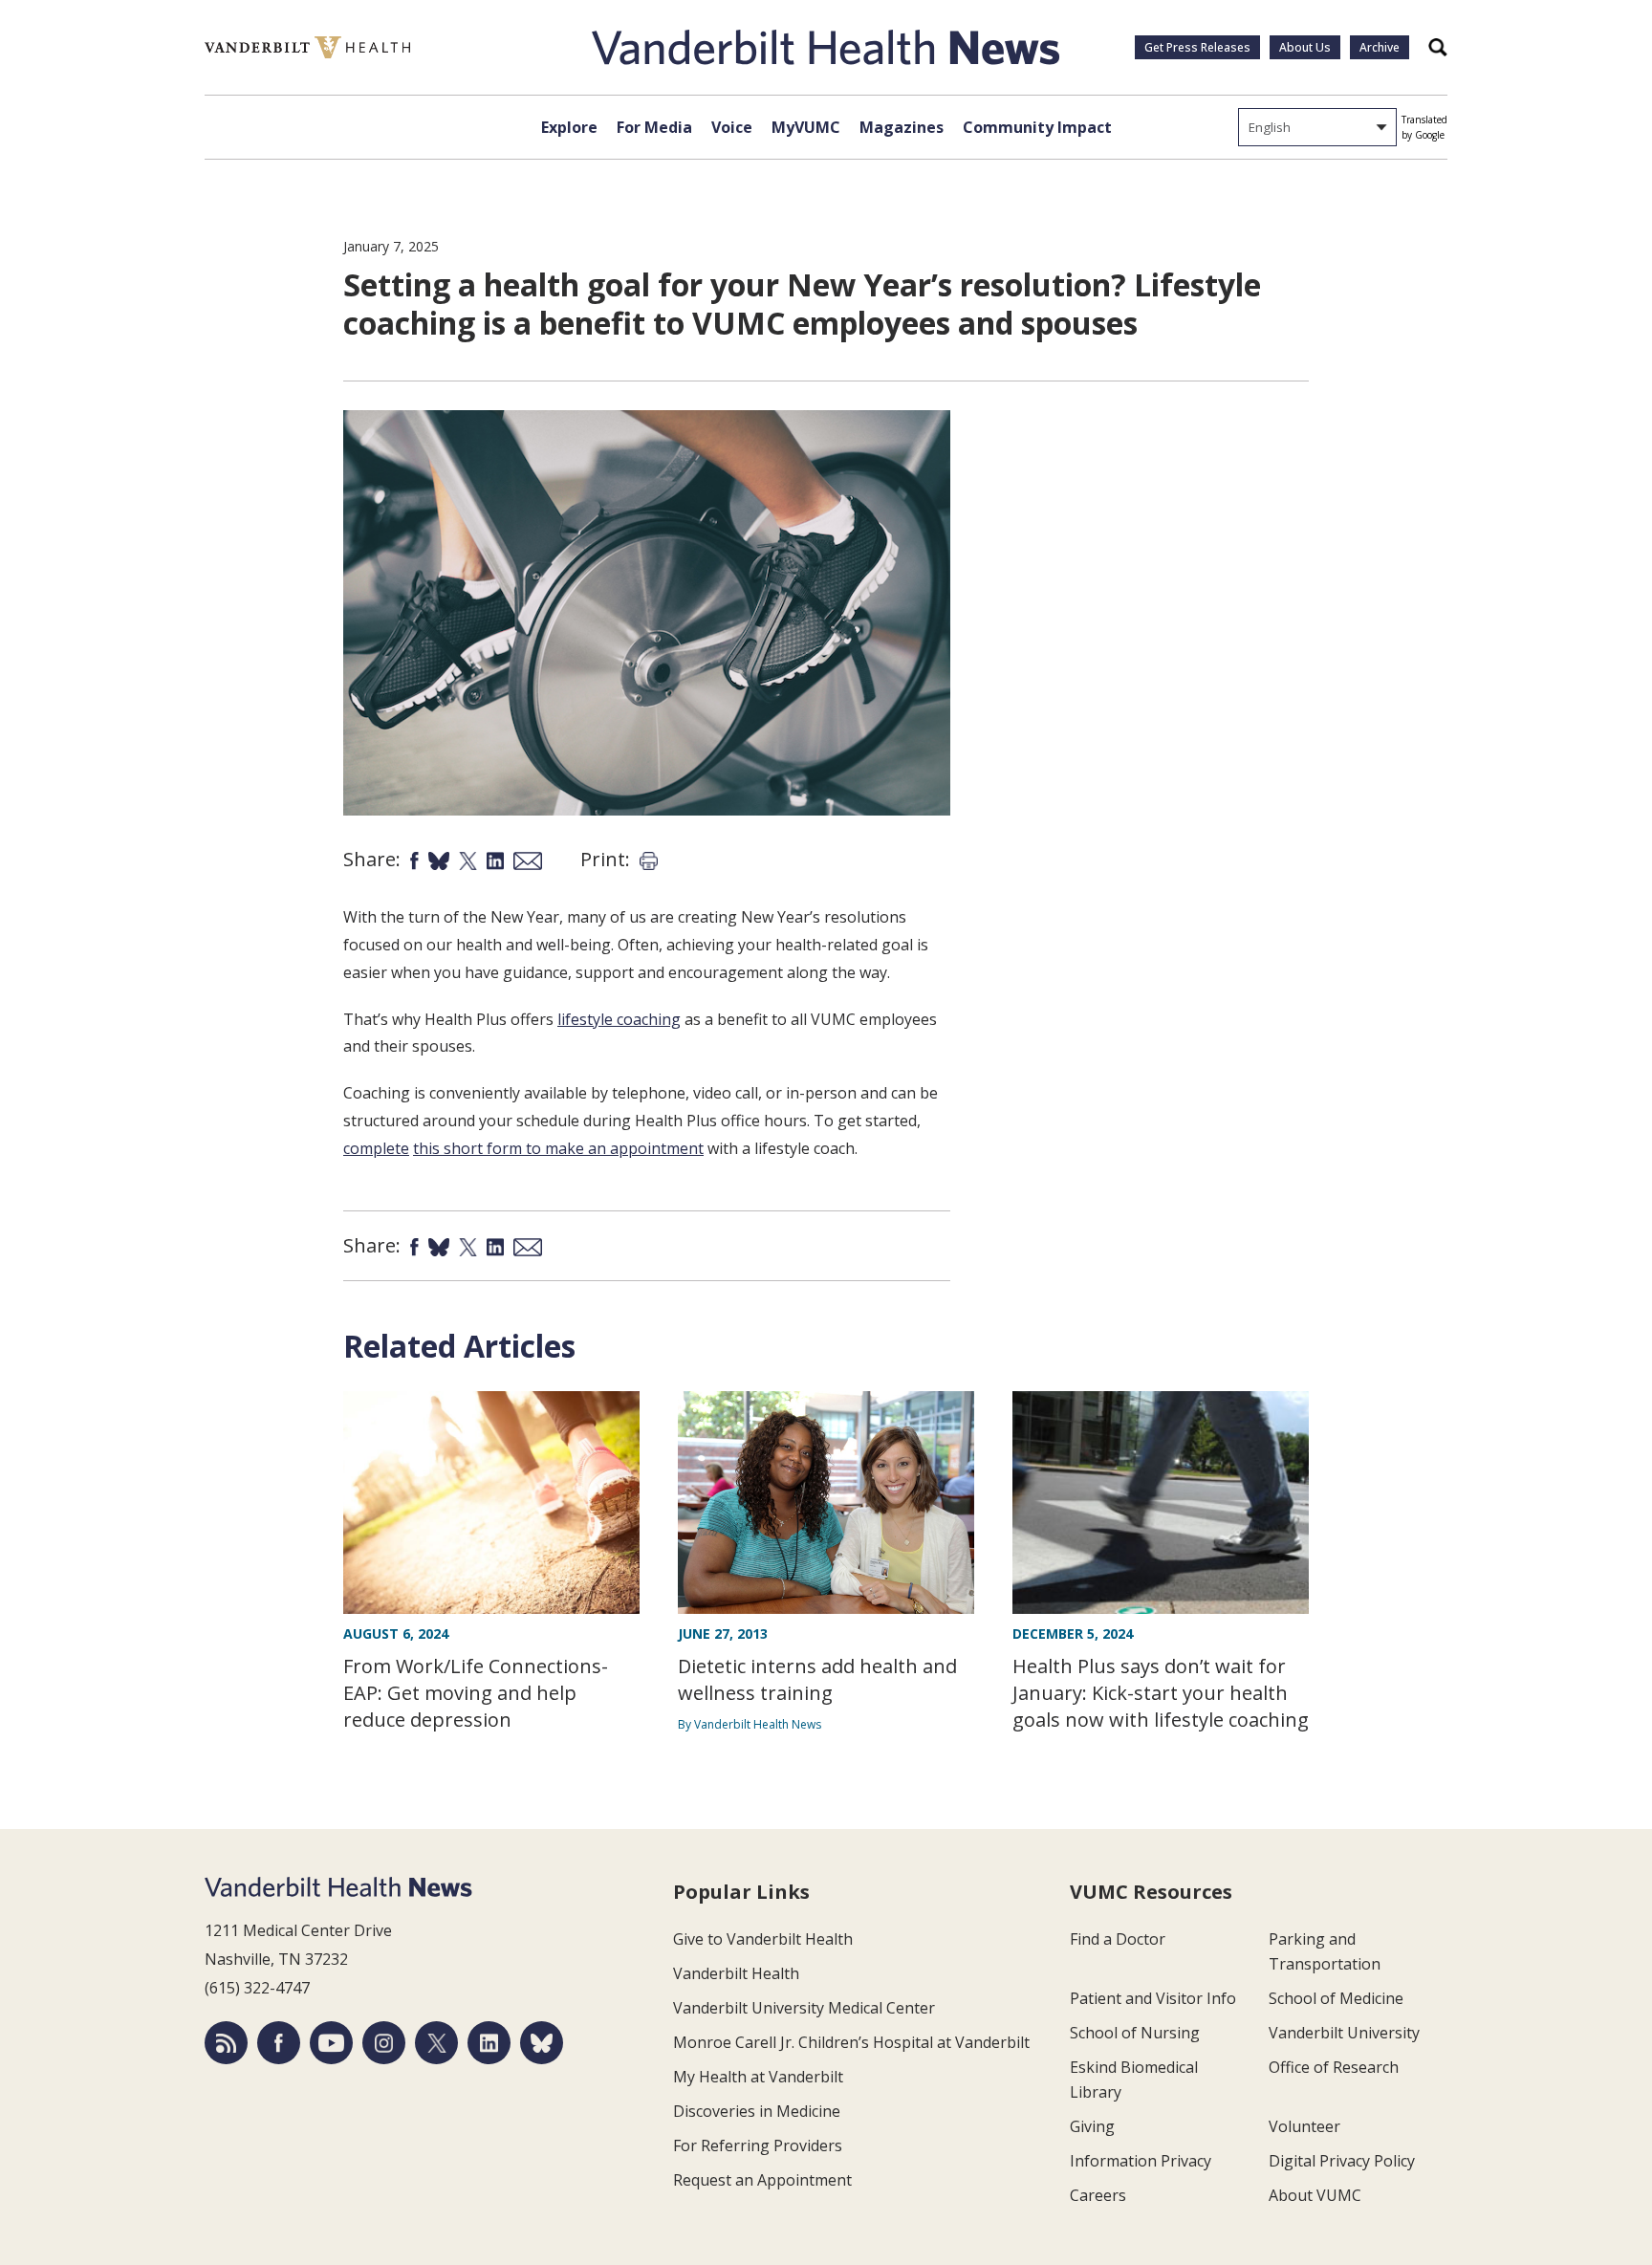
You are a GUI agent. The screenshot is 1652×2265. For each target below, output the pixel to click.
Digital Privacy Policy (1342, 2161)
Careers (1098, 2195)
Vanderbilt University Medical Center (804, 2008)
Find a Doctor (1118, 1939)
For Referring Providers (758, 2145)
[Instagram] (384, 2043)
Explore (569, 127)
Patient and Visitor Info (1153, 1998)
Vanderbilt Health (736, 1973)
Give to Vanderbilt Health (763, 1939)
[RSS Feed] (226, 2043)
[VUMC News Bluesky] (542, 2043)
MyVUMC (806, 127)
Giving (1092, 2126)
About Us (1305, 47)
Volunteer (1304, 2126)
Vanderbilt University (1344, 2033)
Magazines (902, 127)
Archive (1380, 47)
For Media (654, 127)
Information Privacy (1141, 2161)
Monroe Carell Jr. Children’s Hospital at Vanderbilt (851, 2042)
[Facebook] (279, 2043)
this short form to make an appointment (558, 1148)
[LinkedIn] (489, 2043)
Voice (732, 127)
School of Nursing (1135, 2033)
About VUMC (1315, 2195)
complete (376, 1148)
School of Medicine (1336, 1998)
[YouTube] (331, 2043)
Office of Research (1334, 2067)
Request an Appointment (762, 2180)
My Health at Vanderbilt (758, 2077)
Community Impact (1037, 127)
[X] (436, 2043)
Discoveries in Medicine (757, 2111)
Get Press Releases (1197, 47)
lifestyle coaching (619, 1019)
